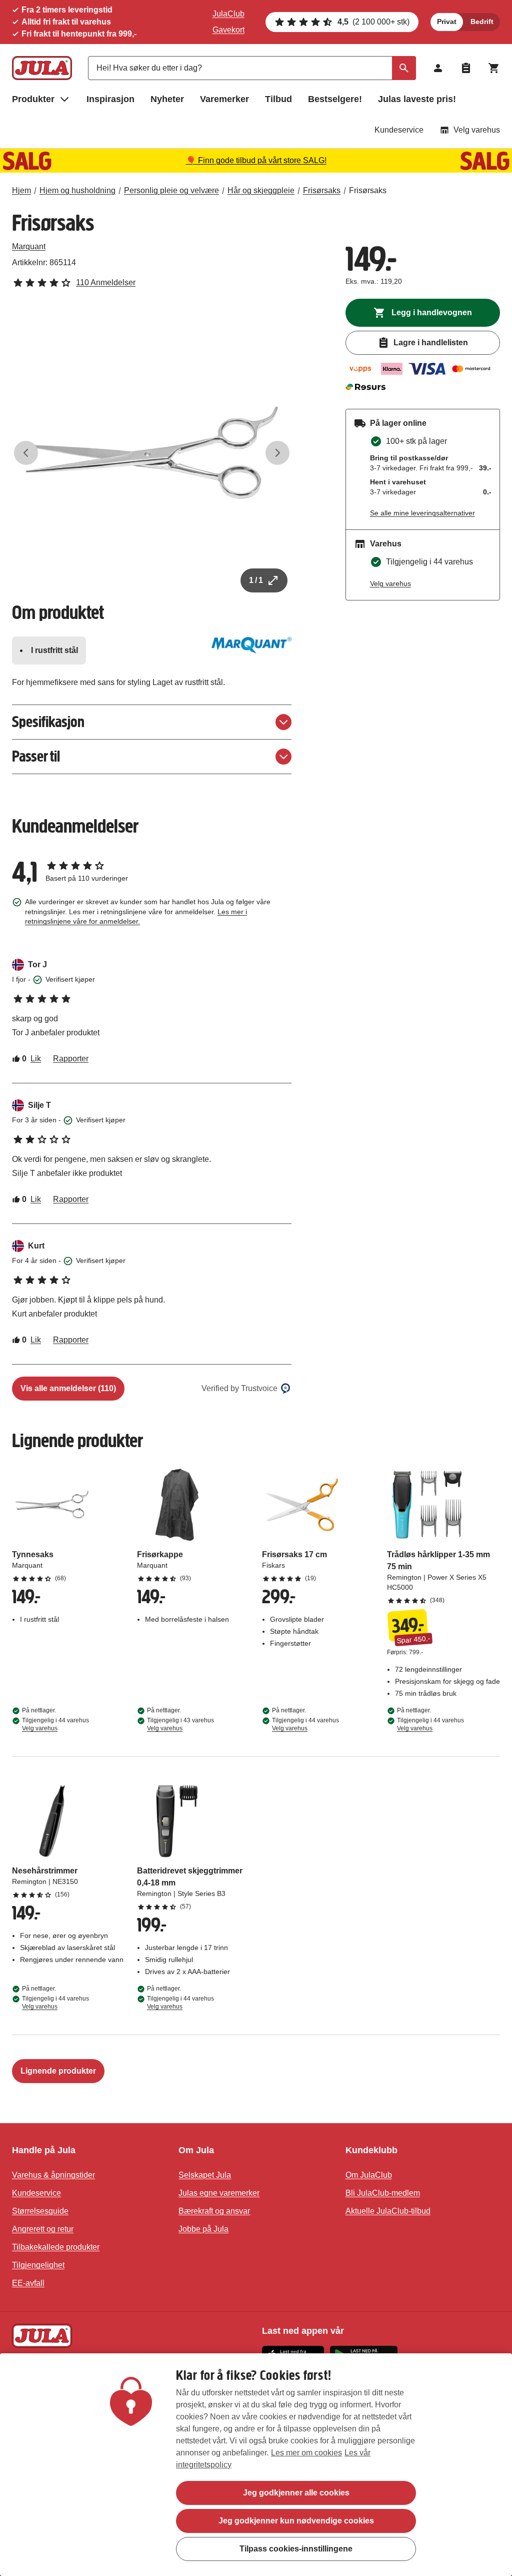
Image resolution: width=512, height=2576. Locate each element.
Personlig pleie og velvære (171, 190)
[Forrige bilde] (26, 453)
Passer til (36, 756)
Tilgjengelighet (38, 2265)
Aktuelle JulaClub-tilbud (388, 2211)
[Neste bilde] (277, 453)
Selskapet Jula (205, 2175)
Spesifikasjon (48, 722)
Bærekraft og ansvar (214, 2211)
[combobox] (252, 68)
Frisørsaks (322, 190)
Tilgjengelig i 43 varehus (180, 1724)
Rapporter (71, 1059)
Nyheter (167, 99)
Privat (447, 22)
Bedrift (482, 22)
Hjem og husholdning (77, 190)
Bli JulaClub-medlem (383, 2193)
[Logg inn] (438, 68)
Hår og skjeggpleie (261, 190)
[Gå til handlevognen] (494, 68)
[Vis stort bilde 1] (152, 453)
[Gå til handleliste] (466, 68)
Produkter (33, 99)
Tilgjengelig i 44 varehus (55, 1724)
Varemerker (224, 99)
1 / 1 (256, 580)
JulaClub (228, 14)
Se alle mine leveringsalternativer (422, 513)
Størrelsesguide (40, 2211)
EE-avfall (28, 2283)
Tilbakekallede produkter (56, 2247)
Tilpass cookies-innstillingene (296, 2549)
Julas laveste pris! (417, 99)
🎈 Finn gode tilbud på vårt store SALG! (256, 160)
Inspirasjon (110, 99)
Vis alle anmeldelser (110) (68, 1388)
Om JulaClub (369, 2175)
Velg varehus (477, 130)
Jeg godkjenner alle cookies (296, 2493)
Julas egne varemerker (219, 2193)
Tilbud (278, 99)
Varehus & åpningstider (53, 2175)
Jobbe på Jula (203, 2229)
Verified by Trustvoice (239, 1388)
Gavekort (228, 30)
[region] (256, 2465)
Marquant (29, 246)
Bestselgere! (335, 99)
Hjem (21, 190)
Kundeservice (399, 130)
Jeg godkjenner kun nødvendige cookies (296, 2521)
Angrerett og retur (43, 2229)
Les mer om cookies (306, 2453)
